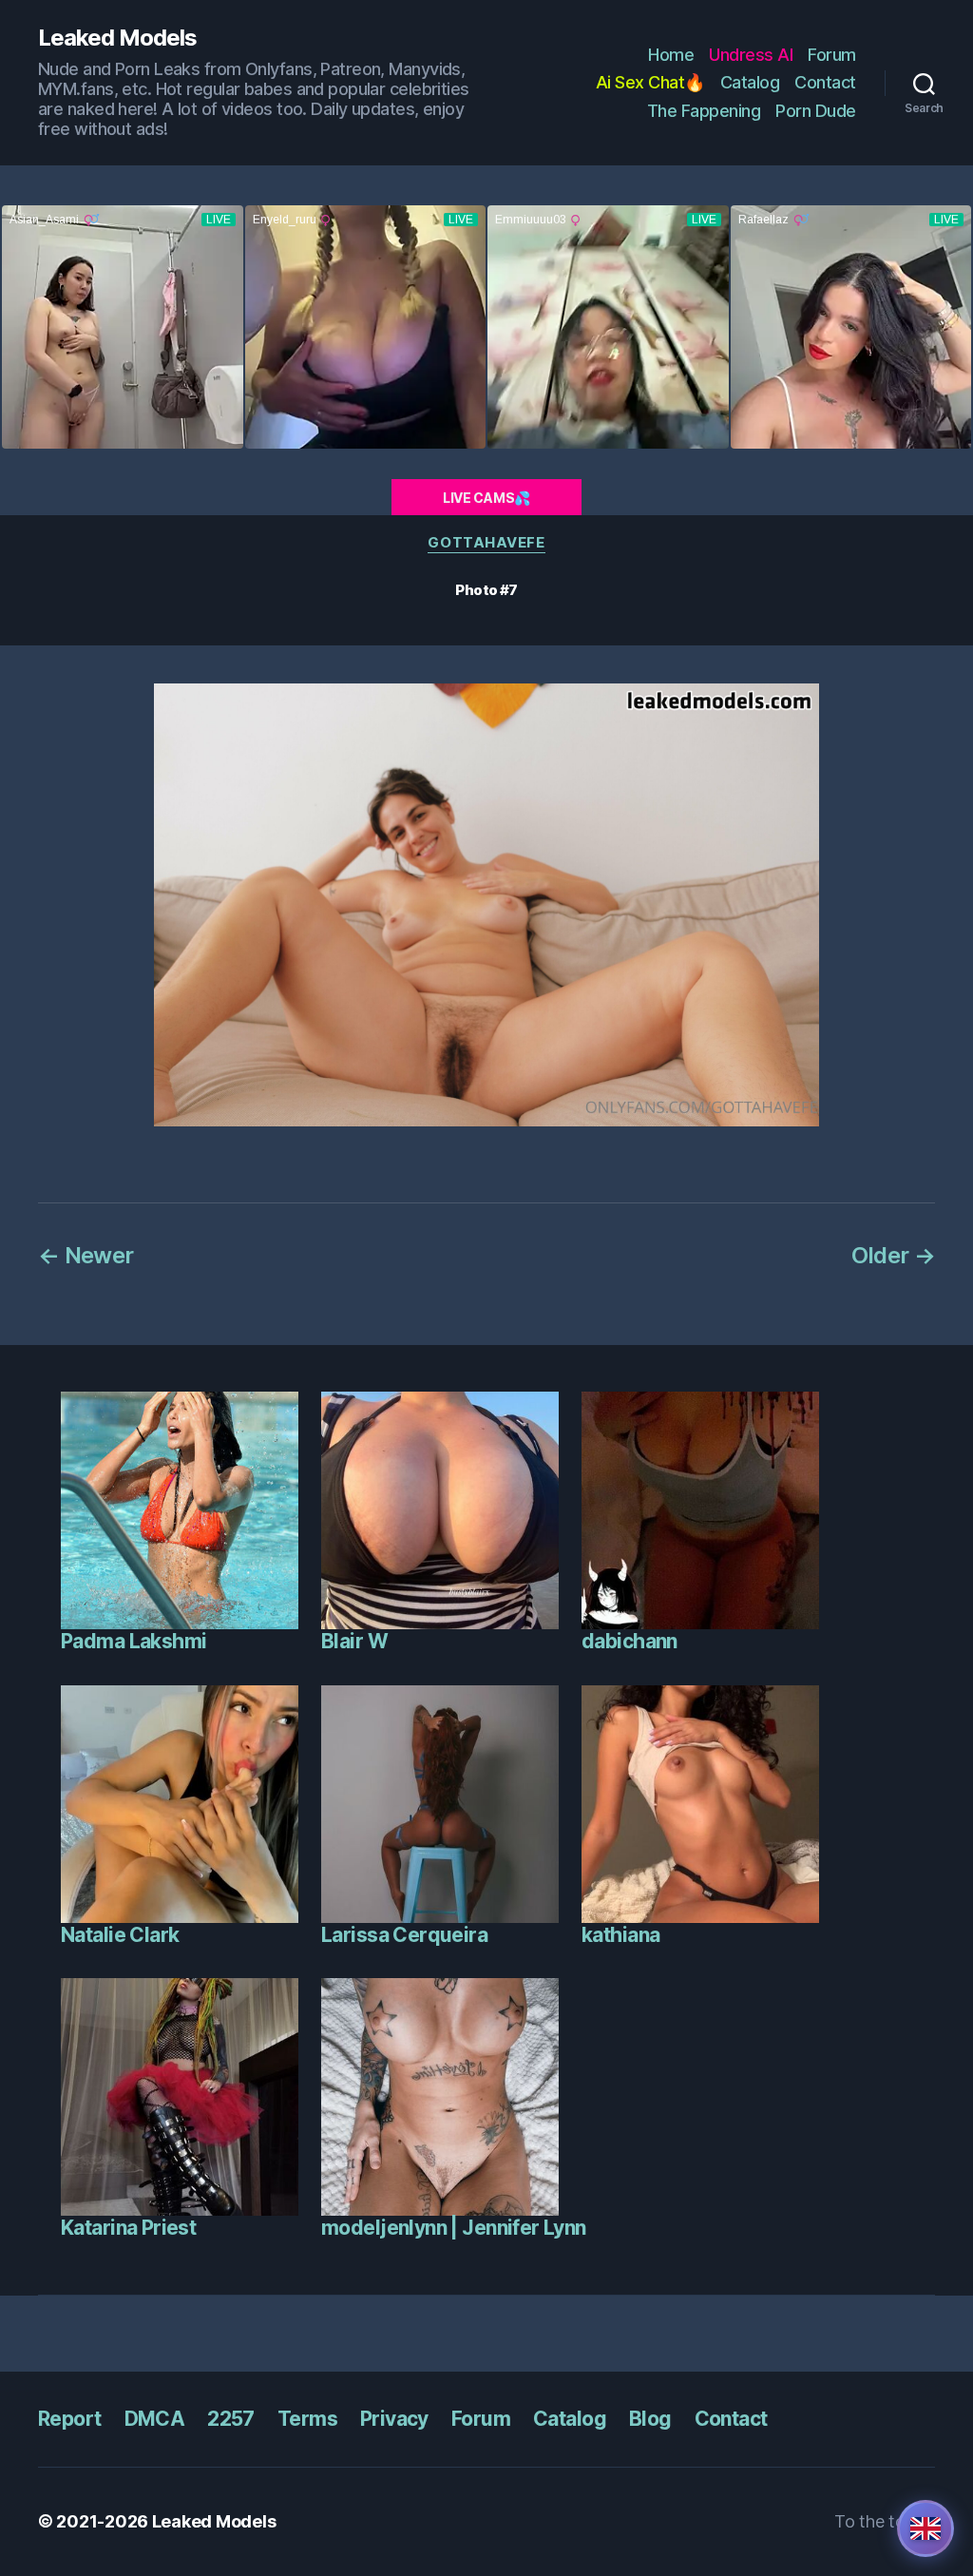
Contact (825, 82)
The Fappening (704, 111)
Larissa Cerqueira (404, 1935)
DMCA (155, 2419)
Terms (307, 2419)
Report (70, 2419)
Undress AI (751, 55)
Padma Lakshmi (134, 1641)
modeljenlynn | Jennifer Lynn (454, 2228)
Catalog (750, 82)
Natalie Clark (120, 1935)
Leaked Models (117, 38)
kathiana (620, 1935)
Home (671, 55)
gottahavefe (486, 543)
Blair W (354, 1641)
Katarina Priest (128, 2228)
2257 (231, 2419)
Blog (650, 2419)
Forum (832, 55)
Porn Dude (816, 111)
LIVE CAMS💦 (486, 498)
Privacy (394, 2419)
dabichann (630, 1641)
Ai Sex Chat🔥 (650, 82)
